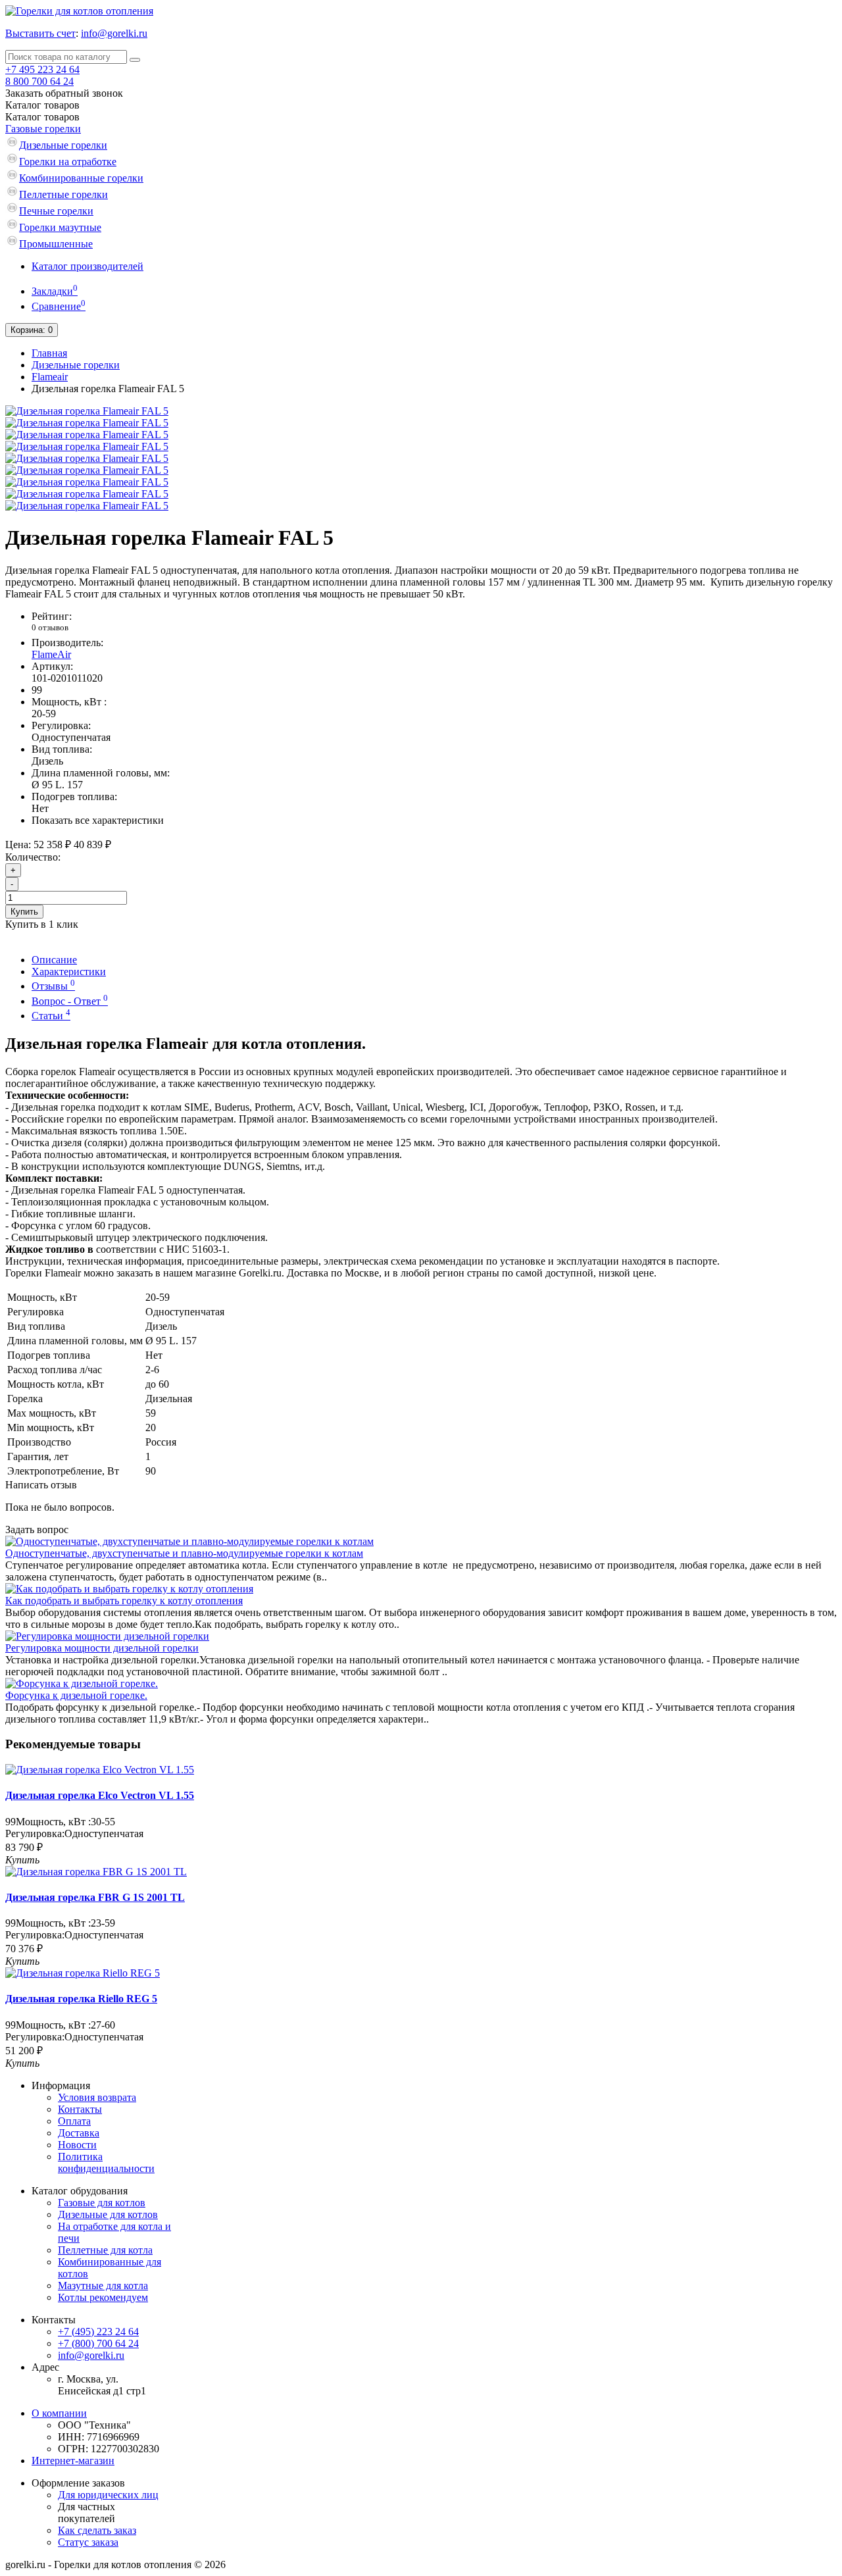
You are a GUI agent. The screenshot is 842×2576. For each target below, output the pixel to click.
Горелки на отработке (68, 162)
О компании (59, 2413)
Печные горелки (56, 211)
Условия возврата (97, 2097)
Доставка (79, 2133)
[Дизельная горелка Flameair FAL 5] (87, 411)
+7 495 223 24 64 (42, 69)
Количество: (33, 857)
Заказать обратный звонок (64, 93)
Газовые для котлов (102, 2203)
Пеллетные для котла (105, 2250)
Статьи (51, 1016)
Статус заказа (88, 2542)
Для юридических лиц (108, 2495)
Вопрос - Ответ (70, 1001)
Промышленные (56, 244)
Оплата (74, 2121)
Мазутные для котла (103, 2286)
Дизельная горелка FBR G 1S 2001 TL (95, 1897)
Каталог (42, 117)
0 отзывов (50, 627)
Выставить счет (40, 33)
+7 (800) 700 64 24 (98, 2343)
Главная (49, 353)
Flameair (50, 377)
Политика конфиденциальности (106, 2162)
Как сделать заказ (97, 2530)
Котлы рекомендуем (103, 2297)
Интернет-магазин (73, 2461)
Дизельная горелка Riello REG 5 (81, 1999)
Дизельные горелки (63, 145)
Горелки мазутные (60, 227)
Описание (54, 960)
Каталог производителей (87, 266)
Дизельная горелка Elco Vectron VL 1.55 (100, 1795)
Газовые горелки (43, 129)
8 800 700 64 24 (39, 81)
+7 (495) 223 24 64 (98, 2332)
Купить (24, 912)
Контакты (80, 2109)
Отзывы (53, 986)
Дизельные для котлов (108, 2214)
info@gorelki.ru (114, 33)
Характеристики (69, 972)
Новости (77, 2145)
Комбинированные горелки (81, 178)
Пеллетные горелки (63, 194)
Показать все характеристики (98, 820)
